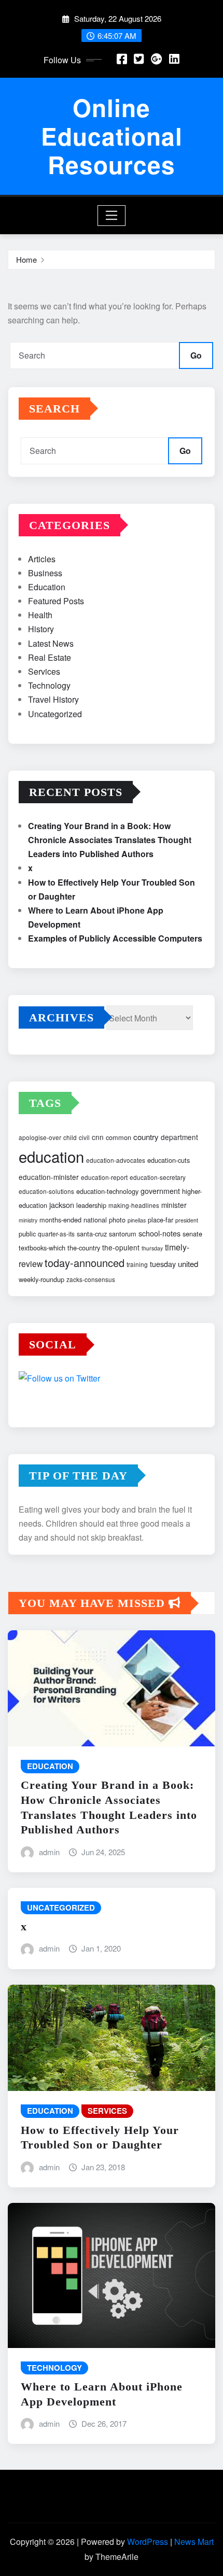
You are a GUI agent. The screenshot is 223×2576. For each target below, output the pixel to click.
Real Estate (50, 657)
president (187, 1220)
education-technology (107, 1191)
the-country (84, 1248)
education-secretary (158, 1177)
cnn (98, 1137)
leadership (91, 1205)
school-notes (159, 1233)
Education (47, 587)
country (146, 1137)
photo (117, 1220)
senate (192, 1234)
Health (40, 615)
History (41, 629)
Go (196, 355)
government (160, 1191)
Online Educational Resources (112, 136)
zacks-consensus (91, 1279)
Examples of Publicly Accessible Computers (115, 938)
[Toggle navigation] (112, 216)
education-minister (49, 1177)
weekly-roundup (41, 1279)
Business (45, 573)
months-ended (60, 1220)
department (179, 1137)
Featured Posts (56, 601)
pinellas (137, 1220)
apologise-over (40, 1137)
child (70, 1137)
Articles (42, 559)
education (51, 1156)
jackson (62, 1205)
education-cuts (169, 1160)
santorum (123, 1234)
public (27, 1234)
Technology (49, 685)
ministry (28, 1220)
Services (44, 671)
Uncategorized (55, 714)
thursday (152, 1248)
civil (84, 1137)
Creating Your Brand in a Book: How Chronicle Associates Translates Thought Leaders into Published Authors (110, 840)
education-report (104, 1177)
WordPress (148, 2542)
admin (49, 1852)
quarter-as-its (56, 1234)
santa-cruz (92, 1234)
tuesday (163, 1264)
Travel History (53, 699)
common (119, 1137)
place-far (161, 1220)
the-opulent (121, 1247)
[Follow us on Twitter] (112, 1380)
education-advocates (116, 1160)
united (188, 1264)
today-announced (85, 1263)
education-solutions (46, 1191)
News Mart (194, 2542)
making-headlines (134, 1205)
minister (174, 1205)
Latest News (51, 643)
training (137, 1264)
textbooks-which (42, 1248)
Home (26, 259)
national (95, 1220)
